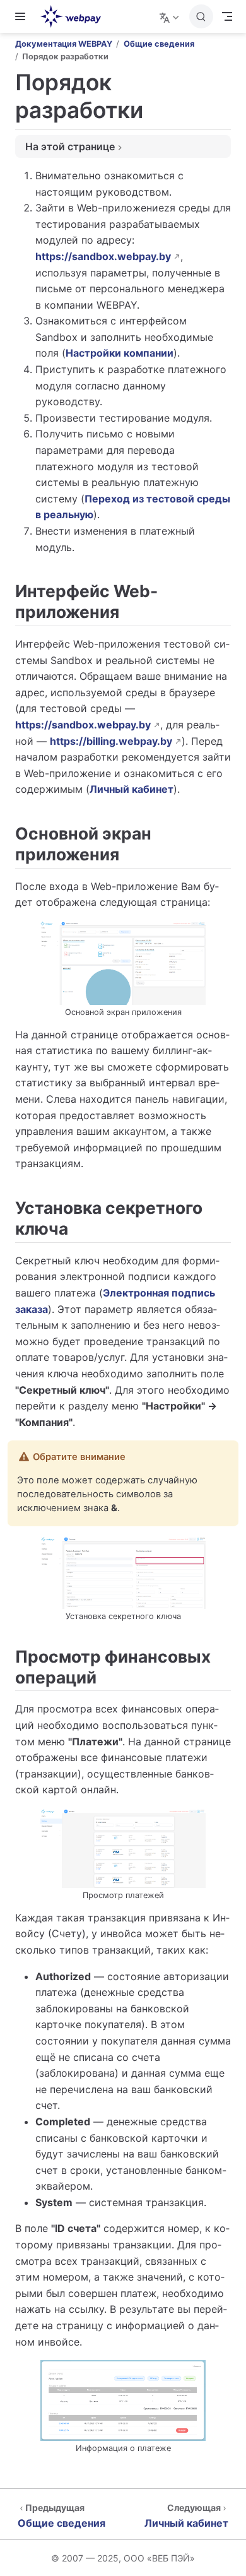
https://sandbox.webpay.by (103, 256)
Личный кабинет (132, 789)
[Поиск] (201, 16)
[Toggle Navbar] (227, 16)
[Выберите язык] (171, 16)
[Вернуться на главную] (75, 16)
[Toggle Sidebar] (23, 16)
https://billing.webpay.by (111, 741)
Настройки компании (120, 353)
